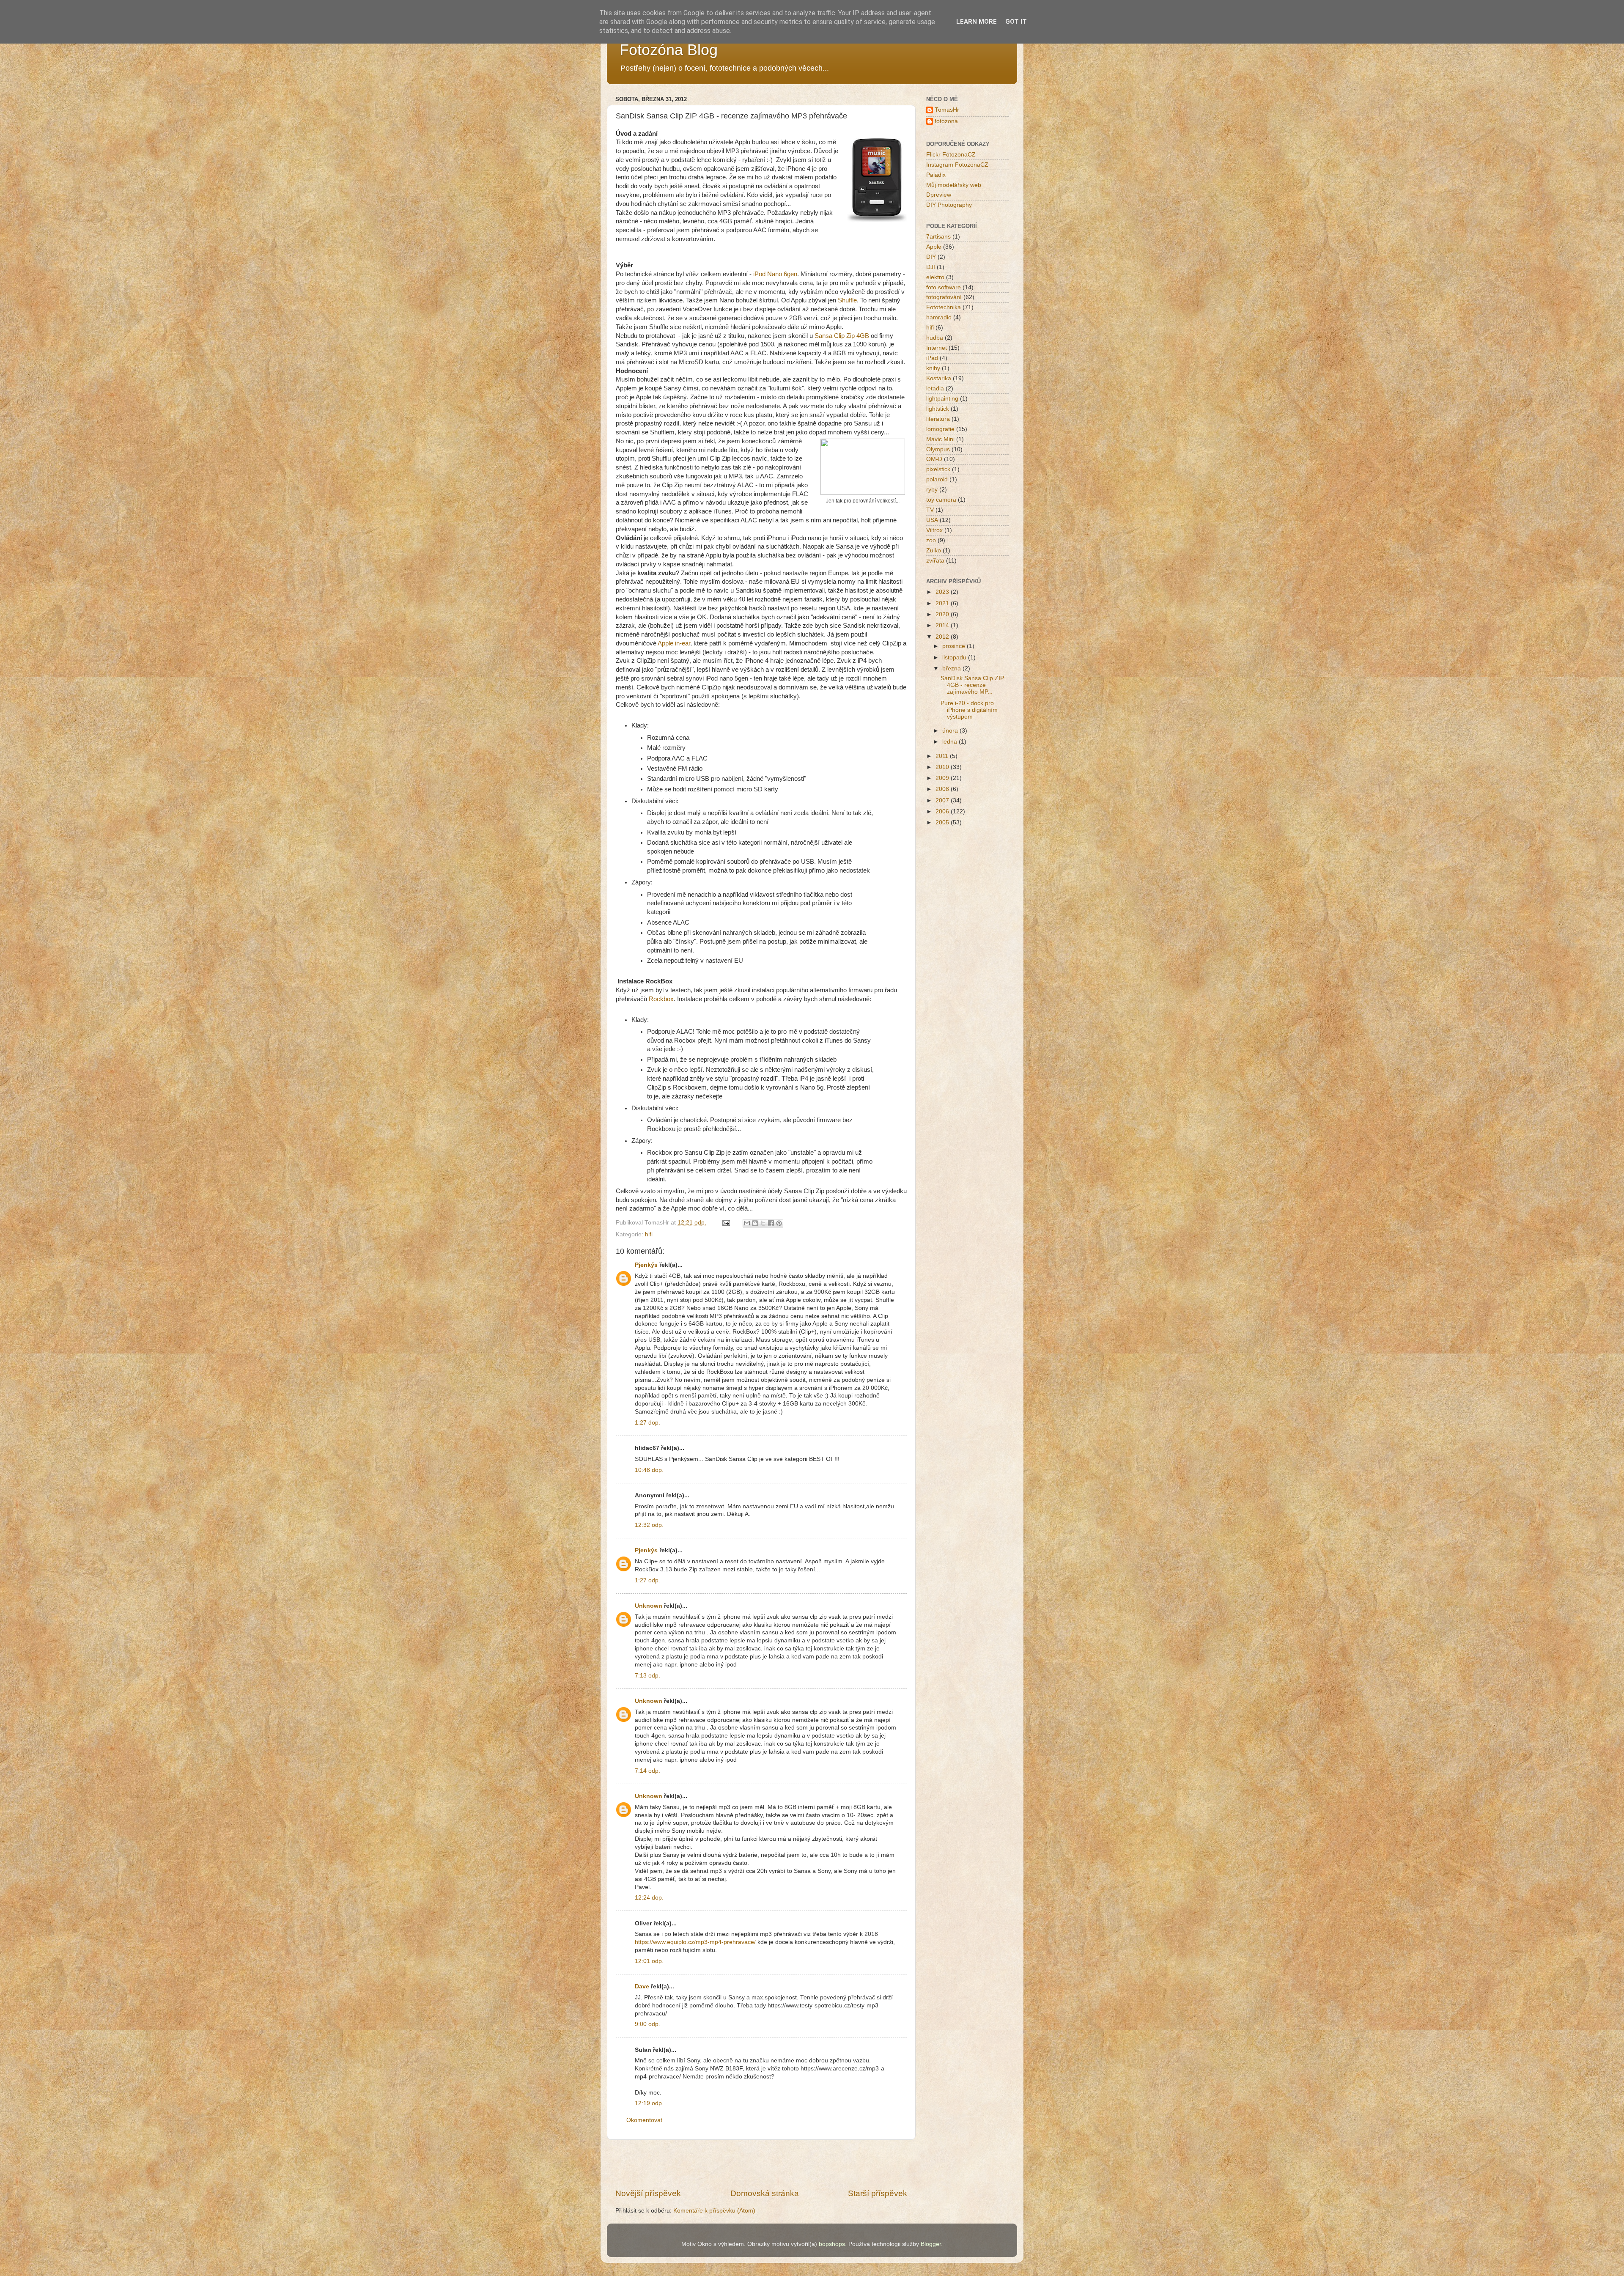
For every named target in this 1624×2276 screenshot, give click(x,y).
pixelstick (938, 469)
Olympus (938, 449)
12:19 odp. (649, 2103)
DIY (931, 257)
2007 (943, 800)
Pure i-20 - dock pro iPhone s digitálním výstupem (969, 710)
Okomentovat (644, 2120)
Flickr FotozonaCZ (951, 155)
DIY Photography (949, 205)
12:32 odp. (649, 1525)
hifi (649, 1234)
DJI (931, 267)
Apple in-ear (674, 643)
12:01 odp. (649, 1961)
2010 (943, 767)
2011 (943, 756)
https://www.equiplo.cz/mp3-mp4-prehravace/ (695, 1942)
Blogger (931, 2244)
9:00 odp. (647, 2024)
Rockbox (661, 999)
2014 (943, 625)
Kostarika (939, 378)
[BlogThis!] (755, 1223)
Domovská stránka (765, 2193)
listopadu (955, 658)
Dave (642, 1986)
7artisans (938, 237)
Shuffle (847, 300)
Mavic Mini (940, 439)
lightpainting (942, 399)
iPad (932, 358)
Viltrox (934, 530)
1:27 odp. (647, 1580)
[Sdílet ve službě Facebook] (771, 1223)
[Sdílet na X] (763, 1223)
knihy (933, 368)
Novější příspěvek (648, 2193)
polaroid (937, 479)
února (951, 731)
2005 (943, 822)
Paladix (936, 175)
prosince (955, 646)
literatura (938, 419)
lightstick (938, 409)
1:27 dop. (647, 1423)
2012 (943, 637)
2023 (943, 592)
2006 (943, 811)
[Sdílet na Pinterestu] (779, 1223)
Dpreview (939, 195)
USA (932, 520)
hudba (935, 338)
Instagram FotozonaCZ (957, 165)
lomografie (940, 429)
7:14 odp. (647, 1771)
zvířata (935, 561)
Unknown (649, 1606)
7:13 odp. (647, 1676)
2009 (943, 778)
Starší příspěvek (878, 2193)
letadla (935, 388)
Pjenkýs (646, 1265)
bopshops (832, 2244)
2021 (943, 603)
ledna (951, 742)
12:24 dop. (649, 1898)
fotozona (946, 121)
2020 (943, 614)
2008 (943, 789)
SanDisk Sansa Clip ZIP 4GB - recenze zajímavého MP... (972, 685)
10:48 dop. (649, 1470)
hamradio (939, 317)
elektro (935, 277)
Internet (937, 348)
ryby (932, 490)
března (952, 669)
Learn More (977, 22)
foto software (944, 287)
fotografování (944, 297)
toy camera (941, 500)
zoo (931, 540)
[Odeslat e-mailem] (747, 1223)
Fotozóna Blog (669, 50)
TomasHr (947, 110)
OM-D (934, 459)
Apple (934, 247)
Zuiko (934, 550)
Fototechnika (944, 307)
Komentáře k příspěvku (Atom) (714, 2211)
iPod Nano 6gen (775, 274)
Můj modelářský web (954, 185)
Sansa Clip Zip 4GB (841, 336)
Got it (1016, 22)
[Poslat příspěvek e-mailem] (726, 1223)
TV (930, 510)
